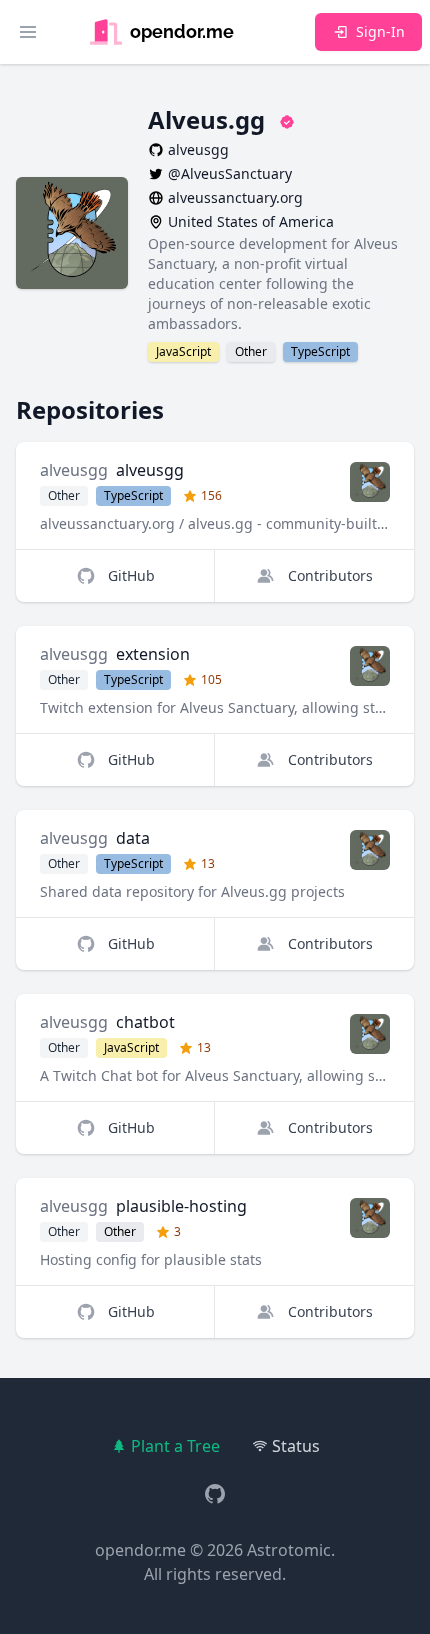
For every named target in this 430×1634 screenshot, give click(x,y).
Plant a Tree (175, 1446)
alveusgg (74, 470)
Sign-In (380, 31)
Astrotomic (289, 1550)
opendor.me (140, 1550)
